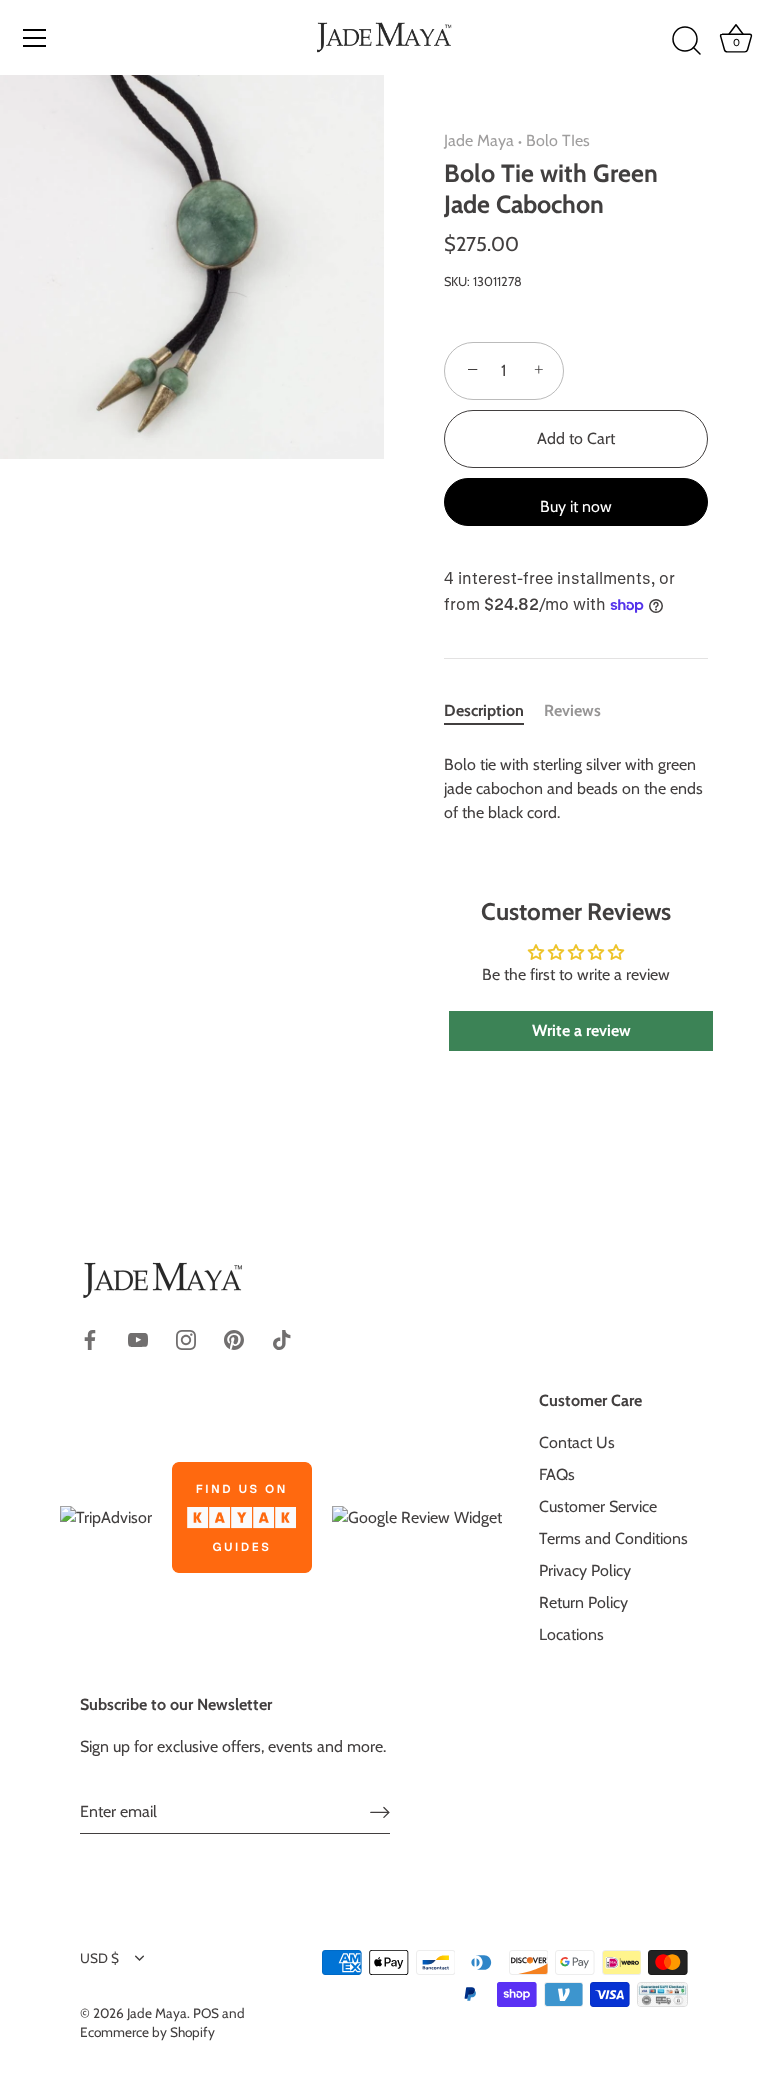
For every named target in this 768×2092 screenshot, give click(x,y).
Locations (571, 1634)
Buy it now (576, 506)
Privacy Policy (585, 1570)
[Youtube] (138, 1338)
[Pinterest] (234, 1338)
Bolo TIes (558, 140)
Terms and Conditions (613, 1538)
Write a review (581, 1030)
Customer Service (598, 1506)
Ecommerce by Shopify (147, 2032)
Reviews (572, 710)
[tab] (494, 711)
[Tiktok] (282, 1338)
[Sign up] (380, 1811)
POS (206, 2013)
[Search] (686, 41)
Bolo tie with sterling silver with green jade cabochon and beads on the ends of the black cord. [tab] (573, 788)
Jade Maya (479, 140)
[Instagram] (186, 1338)
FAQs (557, 1474)
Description (484, 710)
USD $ (99, 1958)
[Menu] (35, 38)
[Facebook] (90, 1338)
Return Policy (583, 1602)
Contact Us (577, 1442)
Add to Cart (576, 438)
